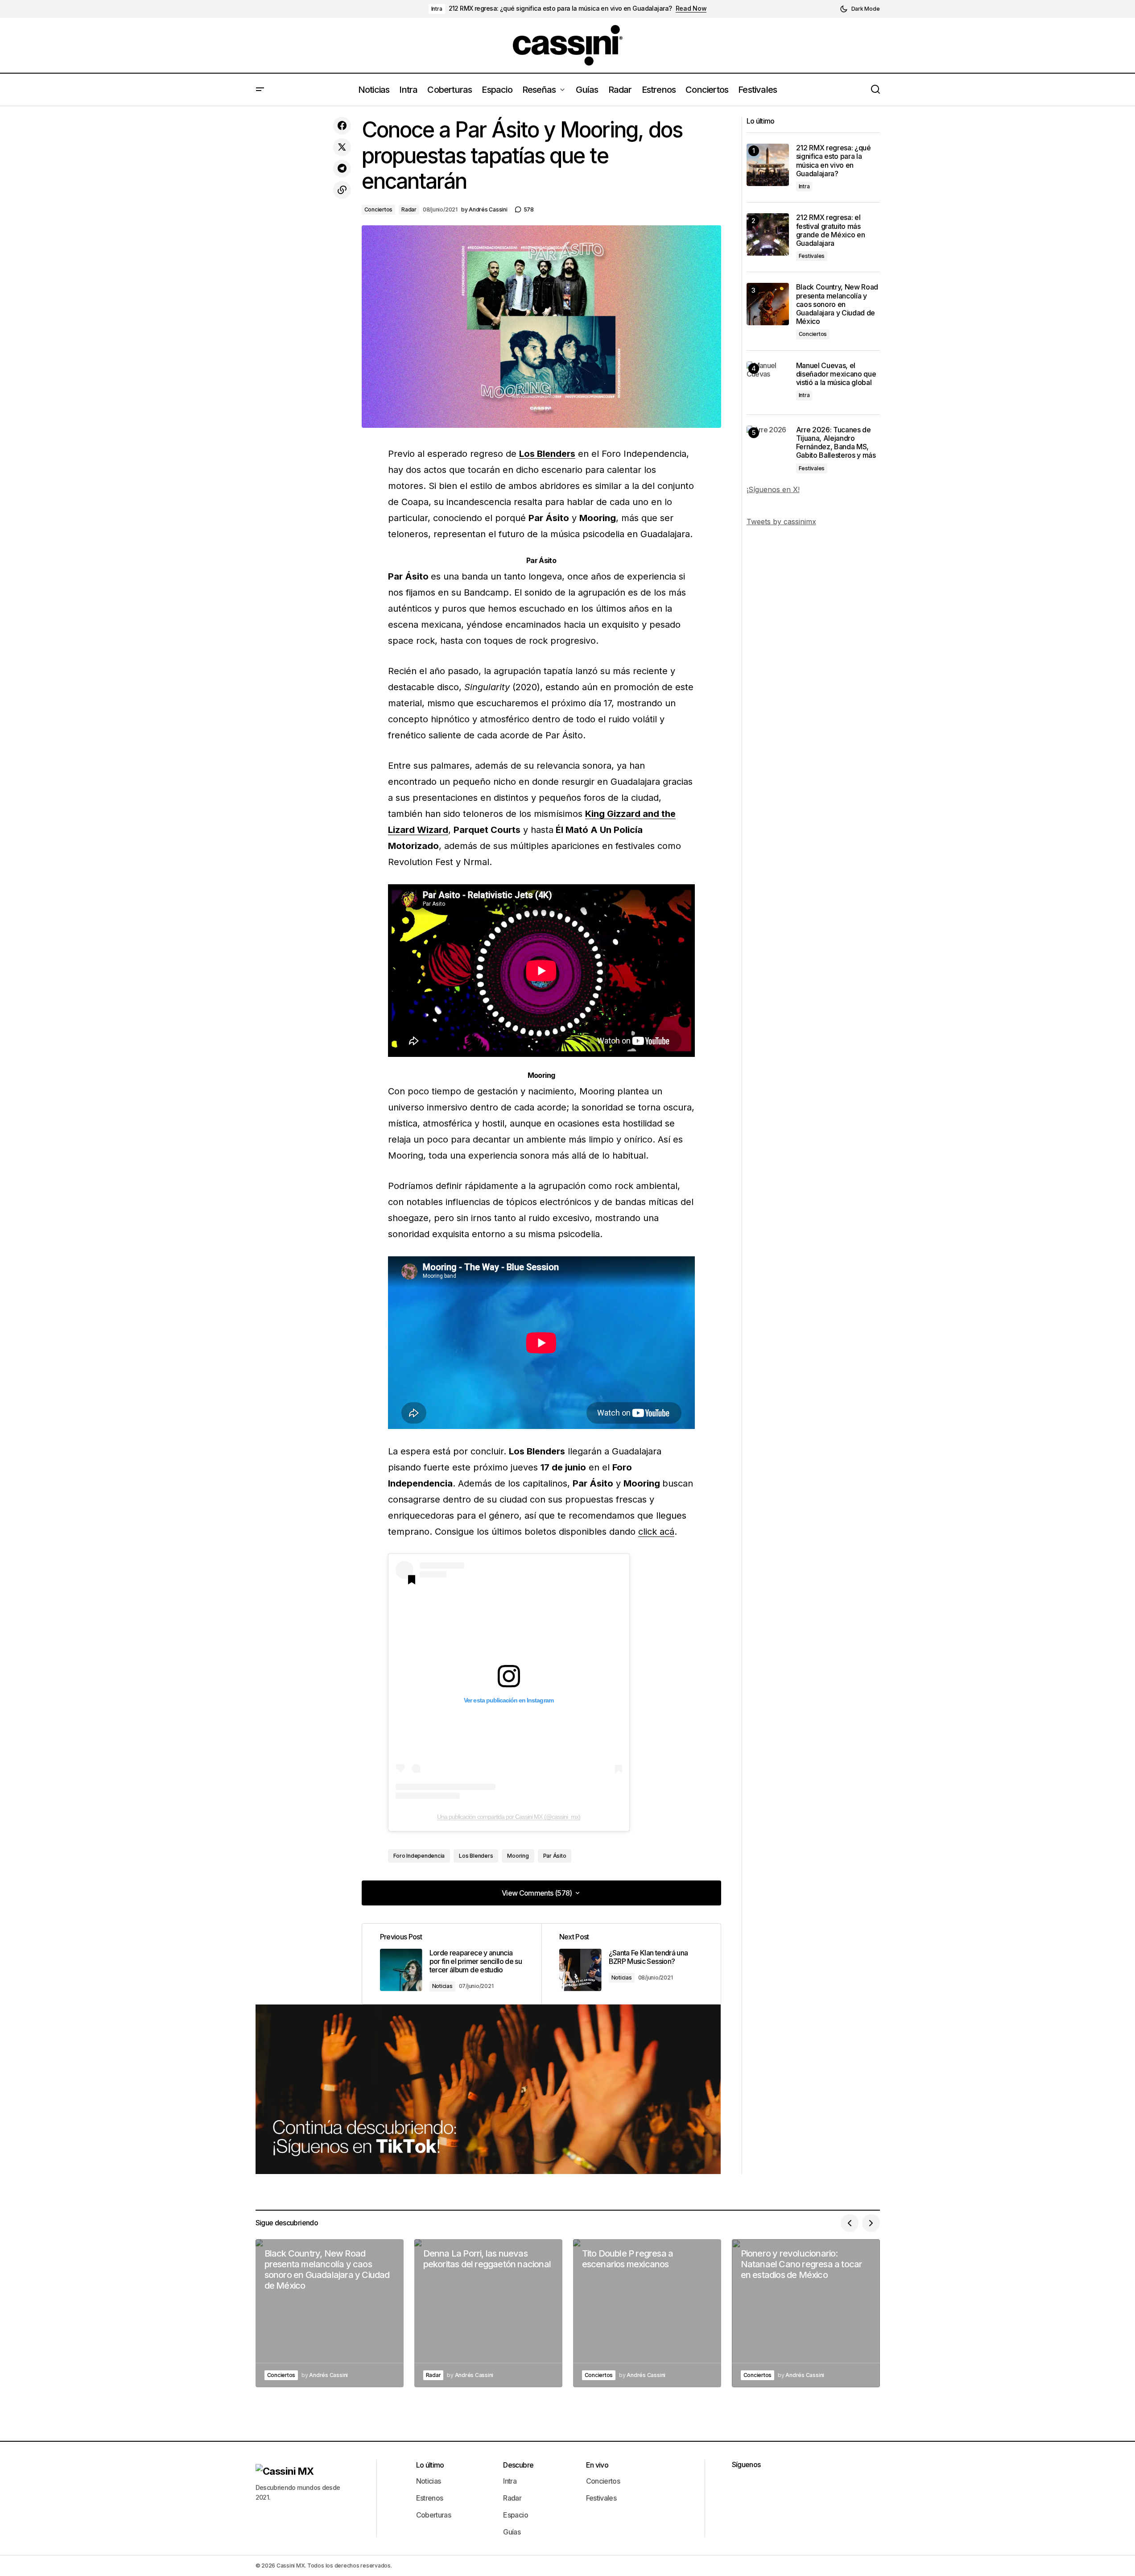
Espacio (516, 2515)
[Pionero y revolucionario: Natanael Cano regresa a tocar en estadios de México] (806, 2313)
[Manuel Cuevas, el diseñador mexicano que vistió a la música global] (768, 383)
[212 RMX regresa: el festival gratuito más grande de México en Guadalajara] (768, 234)
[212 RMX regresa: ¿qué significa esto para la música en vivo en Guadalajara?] (768, 165)
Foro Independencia (419, 1856)
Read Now (691, 8)
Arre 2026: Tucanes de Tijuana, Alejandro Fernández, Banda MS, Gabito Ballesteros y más (836, 443)
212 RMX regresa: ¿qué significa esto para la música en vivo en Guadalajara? (560, 8)
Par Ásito (555, 1856)
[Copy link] (342, 190)
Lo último (430, 2465)
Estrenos (430, 2498)
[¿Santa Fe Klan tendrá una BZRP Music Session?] (631, 1964)
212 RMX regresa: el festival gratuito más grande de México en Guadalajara (831, 230)
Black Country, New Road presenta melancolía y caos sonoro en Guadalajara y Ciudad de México (837, 304)
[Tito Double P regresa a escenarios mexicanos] (647, 2313)
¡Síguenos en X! (773, 489)
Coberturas (434, 2515)
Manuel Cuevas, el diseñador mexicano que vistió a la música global (836, 374)
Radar (409, 209)
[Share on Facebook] (342, 126)
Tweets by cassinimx (781, 522)
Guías (512, 2532)
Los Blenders (547, 454)
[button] (860, 9)
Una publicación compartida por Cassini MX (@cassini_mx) (509, 1817)
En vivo (597, 2465)
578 (529, 209)
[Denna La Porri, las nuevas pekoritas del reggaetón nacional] (488, 2313)
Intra (437, 9)
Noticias (442, 1986)
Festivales (812, 256)
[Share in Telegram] (342, 169)
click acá (656, 1532)
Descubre (518, 2465)
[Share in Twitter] (342, 147)
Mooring (518, 1856)
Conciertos (379, 209)
